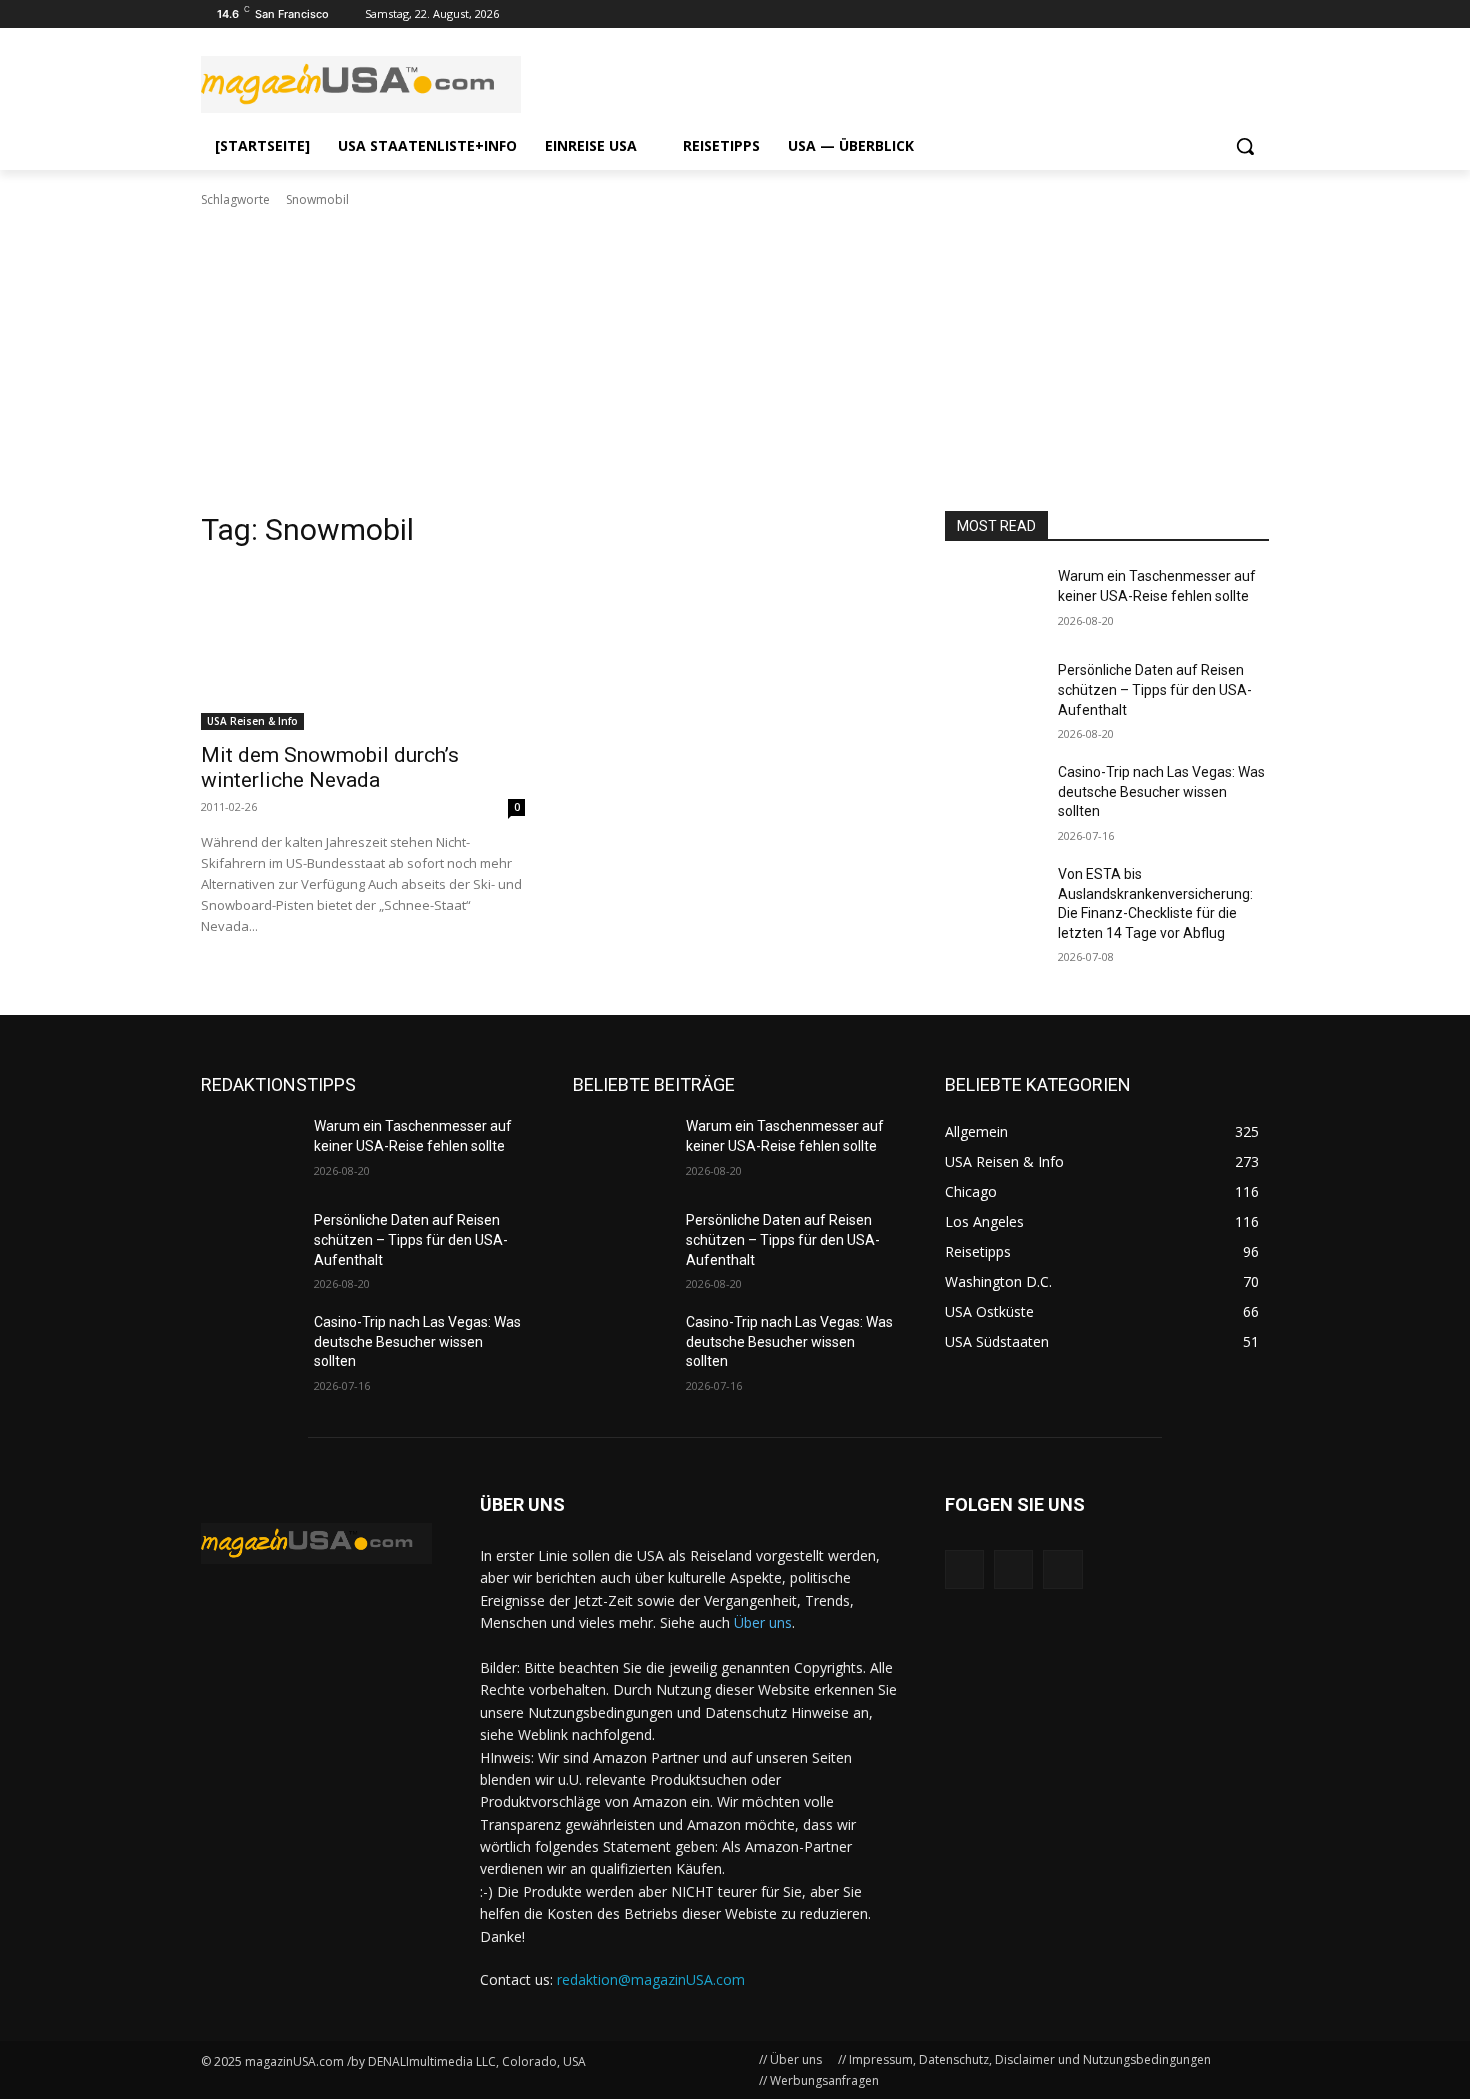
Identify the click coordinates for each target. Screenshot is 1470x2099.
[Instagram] (1202, 14)
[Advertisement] (735, 360)
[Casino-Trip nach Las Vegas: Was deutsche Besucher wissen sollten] (993, 797)
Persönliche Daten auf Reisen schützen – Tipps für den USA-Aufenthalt (1155, 689)
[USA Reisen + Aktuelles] (316, 1543)
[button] (1245, 146)
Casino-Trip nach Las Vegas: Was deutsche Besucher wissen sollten (1161, 791)
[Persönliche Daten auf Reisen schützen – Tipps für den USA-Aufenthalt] (993, 695)
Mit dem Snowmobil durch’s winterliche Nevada (330, 767)
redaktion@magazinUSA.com (651, 1979)
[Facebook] (1257, 14)
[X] (1062, 1569)
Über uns (763, 1622)
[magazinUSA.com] (361, 84)
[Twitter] (1229, 14)
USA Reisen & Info (252, 721)
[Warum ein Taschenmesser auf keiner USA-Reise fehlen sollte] (993, 601)
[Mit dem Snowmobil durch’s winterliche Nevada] (363, 649)
